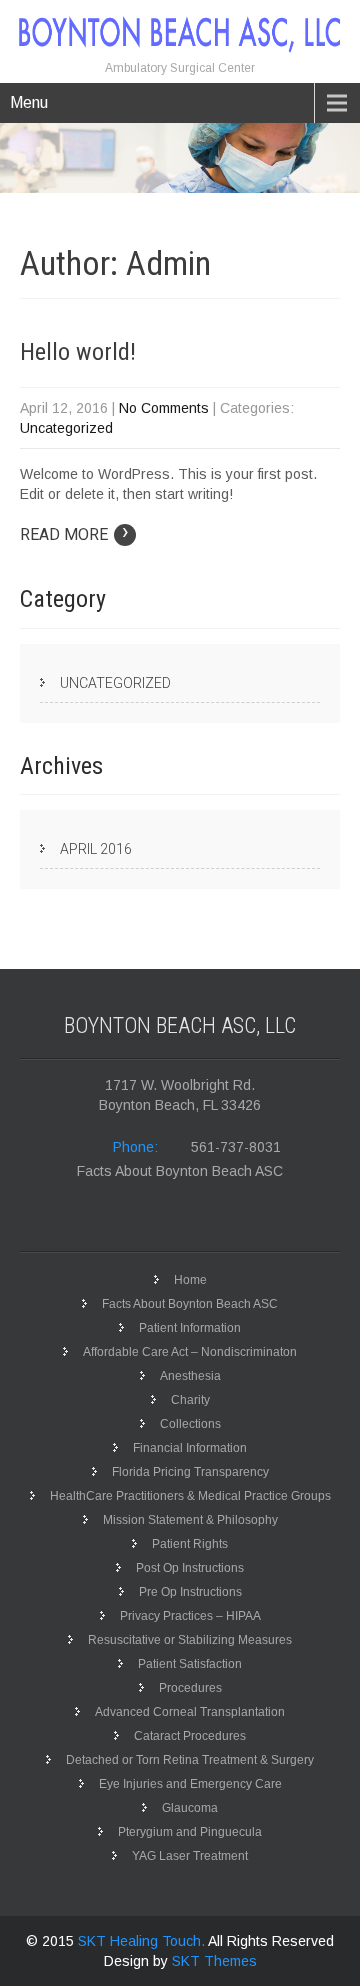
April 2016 (96, 849)
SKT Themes (214, 1961)
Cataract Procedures (190, 1736)
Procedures (190, 1688)
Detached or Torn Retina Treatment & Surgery (190, 1760)
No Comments (164, 408)
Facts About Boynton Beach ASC (180, 1171)
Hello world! (78, 352)
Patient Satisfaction (190, 1664)
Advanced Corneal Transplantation (190, 1712)
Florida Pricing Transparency (190, 1472)
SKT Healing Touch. (143, 1941)
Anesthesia (190, 1376)
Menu (29, 102)
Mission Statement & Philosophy (190, 1520)
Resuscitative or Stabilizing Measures (190, 1640)
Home (190, 1280)
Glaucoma (190, 1808)
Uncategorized (66, 428)
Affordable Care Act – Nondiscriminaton (190, 1352)
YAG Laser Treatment (190, 1856)
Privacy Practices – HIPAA (190, 1616)
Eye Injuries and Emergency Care (190, 1784)
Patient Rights (190, 1544)
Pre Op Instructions (190, 1592)
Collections (190, 1424)
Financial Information (190, 1448)
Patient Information (190, 1328)
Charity (190, 1400)
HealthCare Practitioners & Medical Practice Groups (190, 1496)
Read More (74, 534)
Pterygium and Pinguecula (190, 1832)
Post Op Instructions (190, 1568)
